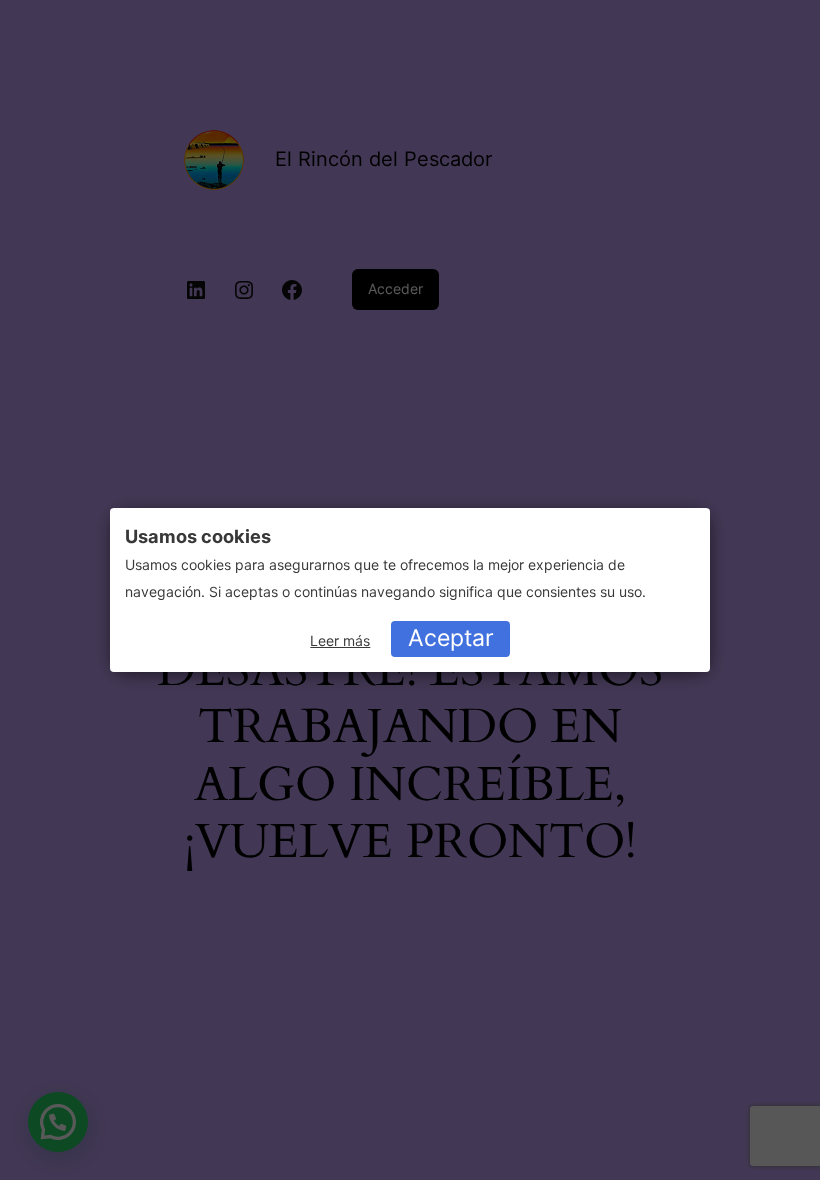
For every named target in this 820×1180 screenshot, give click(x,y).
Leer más (340, 640)
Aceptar (451, 638)
